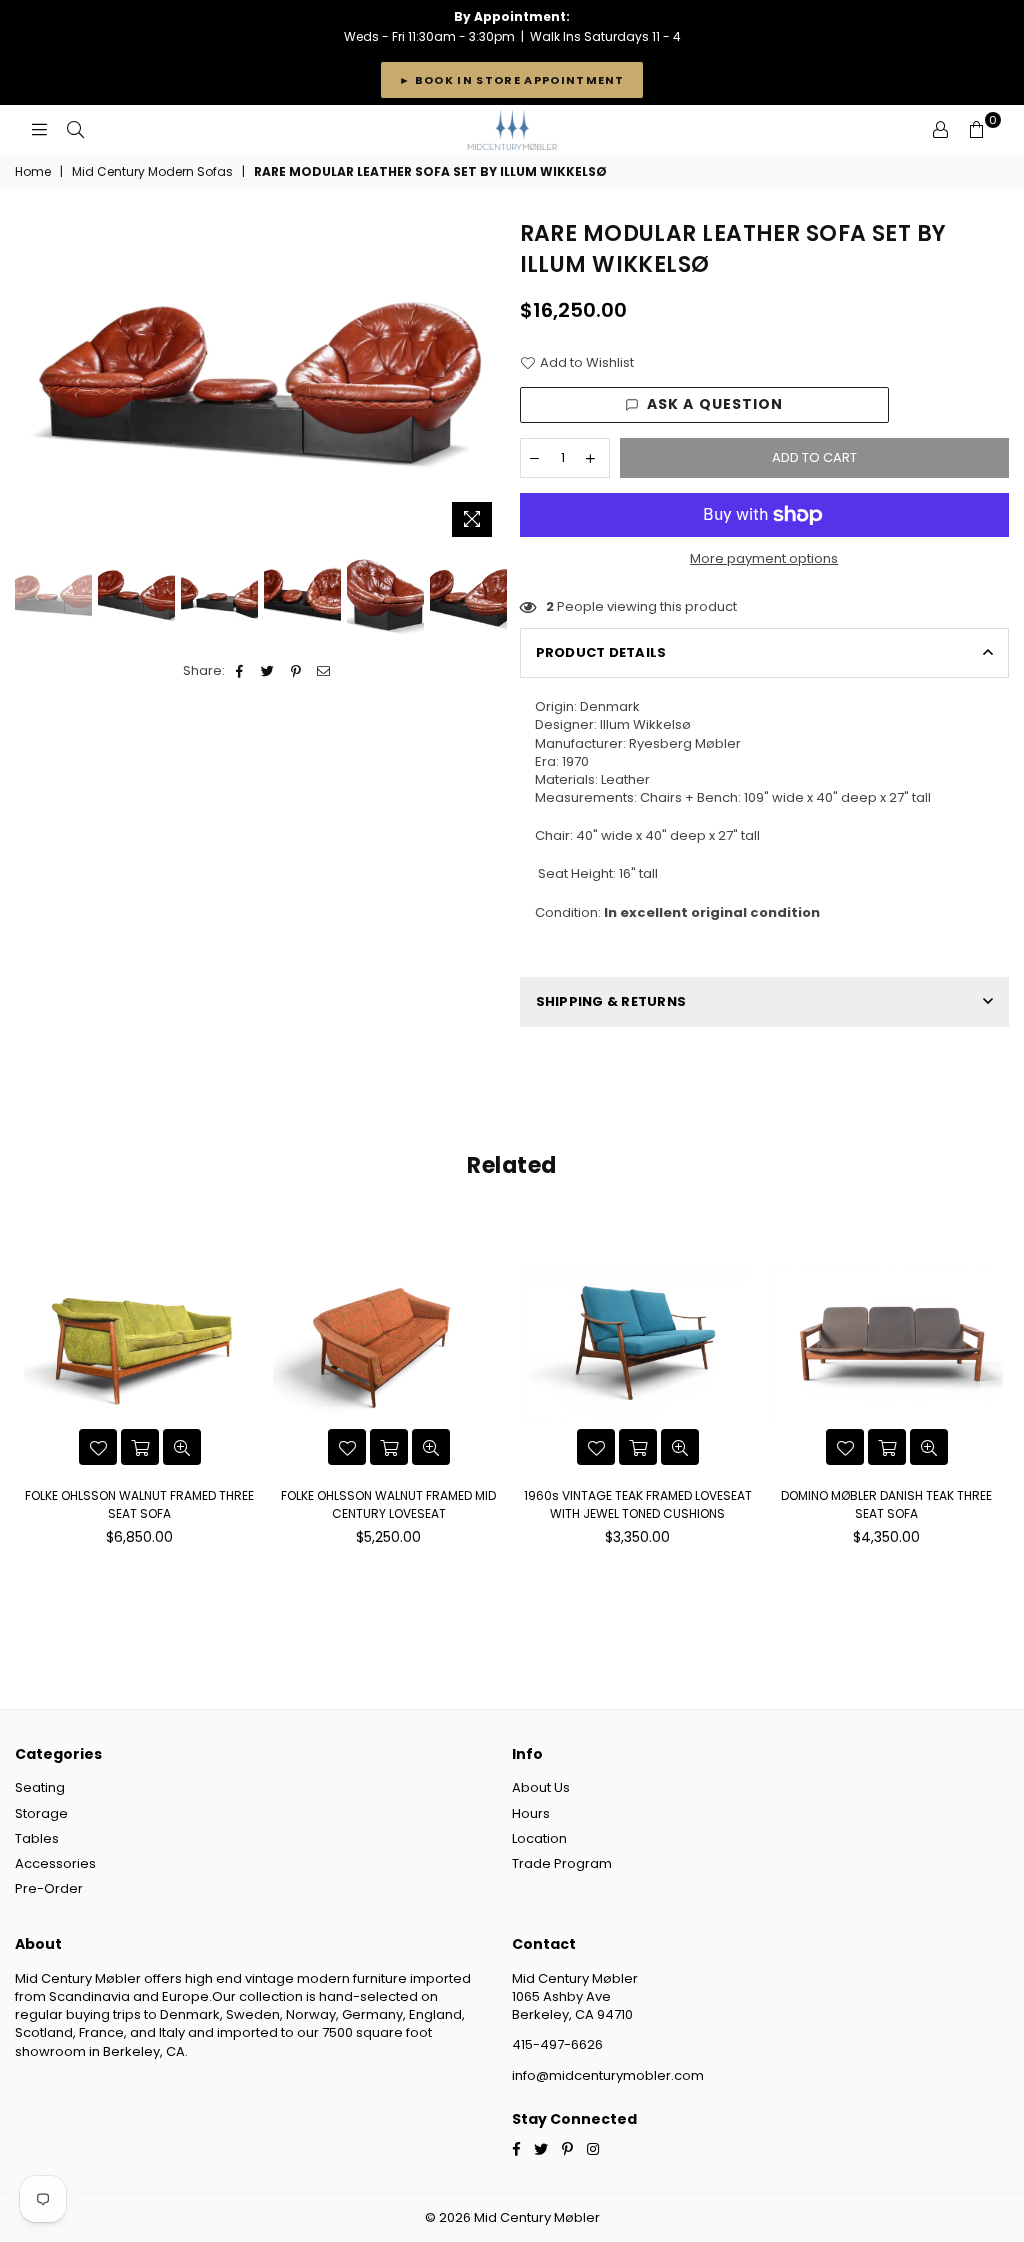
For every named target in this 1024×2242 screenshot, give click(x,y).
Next (487, 382)
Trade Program (562, 1863)
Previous (32, 382)
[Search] (75, 130)
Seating (40, 1787)
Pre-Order (49, 1888)
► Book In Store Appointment (512, 80)
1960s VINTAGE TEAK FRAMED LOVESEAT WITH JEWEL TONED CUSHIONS (638, 1504)
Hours (531, 1813)
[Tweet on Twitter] (268, 671)
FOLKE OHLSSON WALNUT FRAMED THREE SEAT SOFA (139, 1504)
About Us (541, 1787)
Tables (37, 1838)
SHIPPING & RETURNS (611, 1001)
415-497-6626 (557, 2044)
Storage (41, 1813)
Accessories (55, 1863)
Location (539, 1838)
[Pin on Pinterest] (296, 671)
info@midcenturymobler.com (608, 2075)
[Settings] (940, 130)
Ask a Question (715, 404)
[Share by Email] (324, 671)
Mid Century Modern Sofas (152, 172)
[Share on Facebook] (240, 671)
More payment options (764, 559)
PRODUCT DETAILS (601, 652)
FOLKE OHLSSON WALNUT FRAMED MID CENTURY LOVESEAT (388, 1504)
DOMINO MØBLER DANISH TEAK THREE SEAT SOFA (886, 1504)
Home (33, 172)
